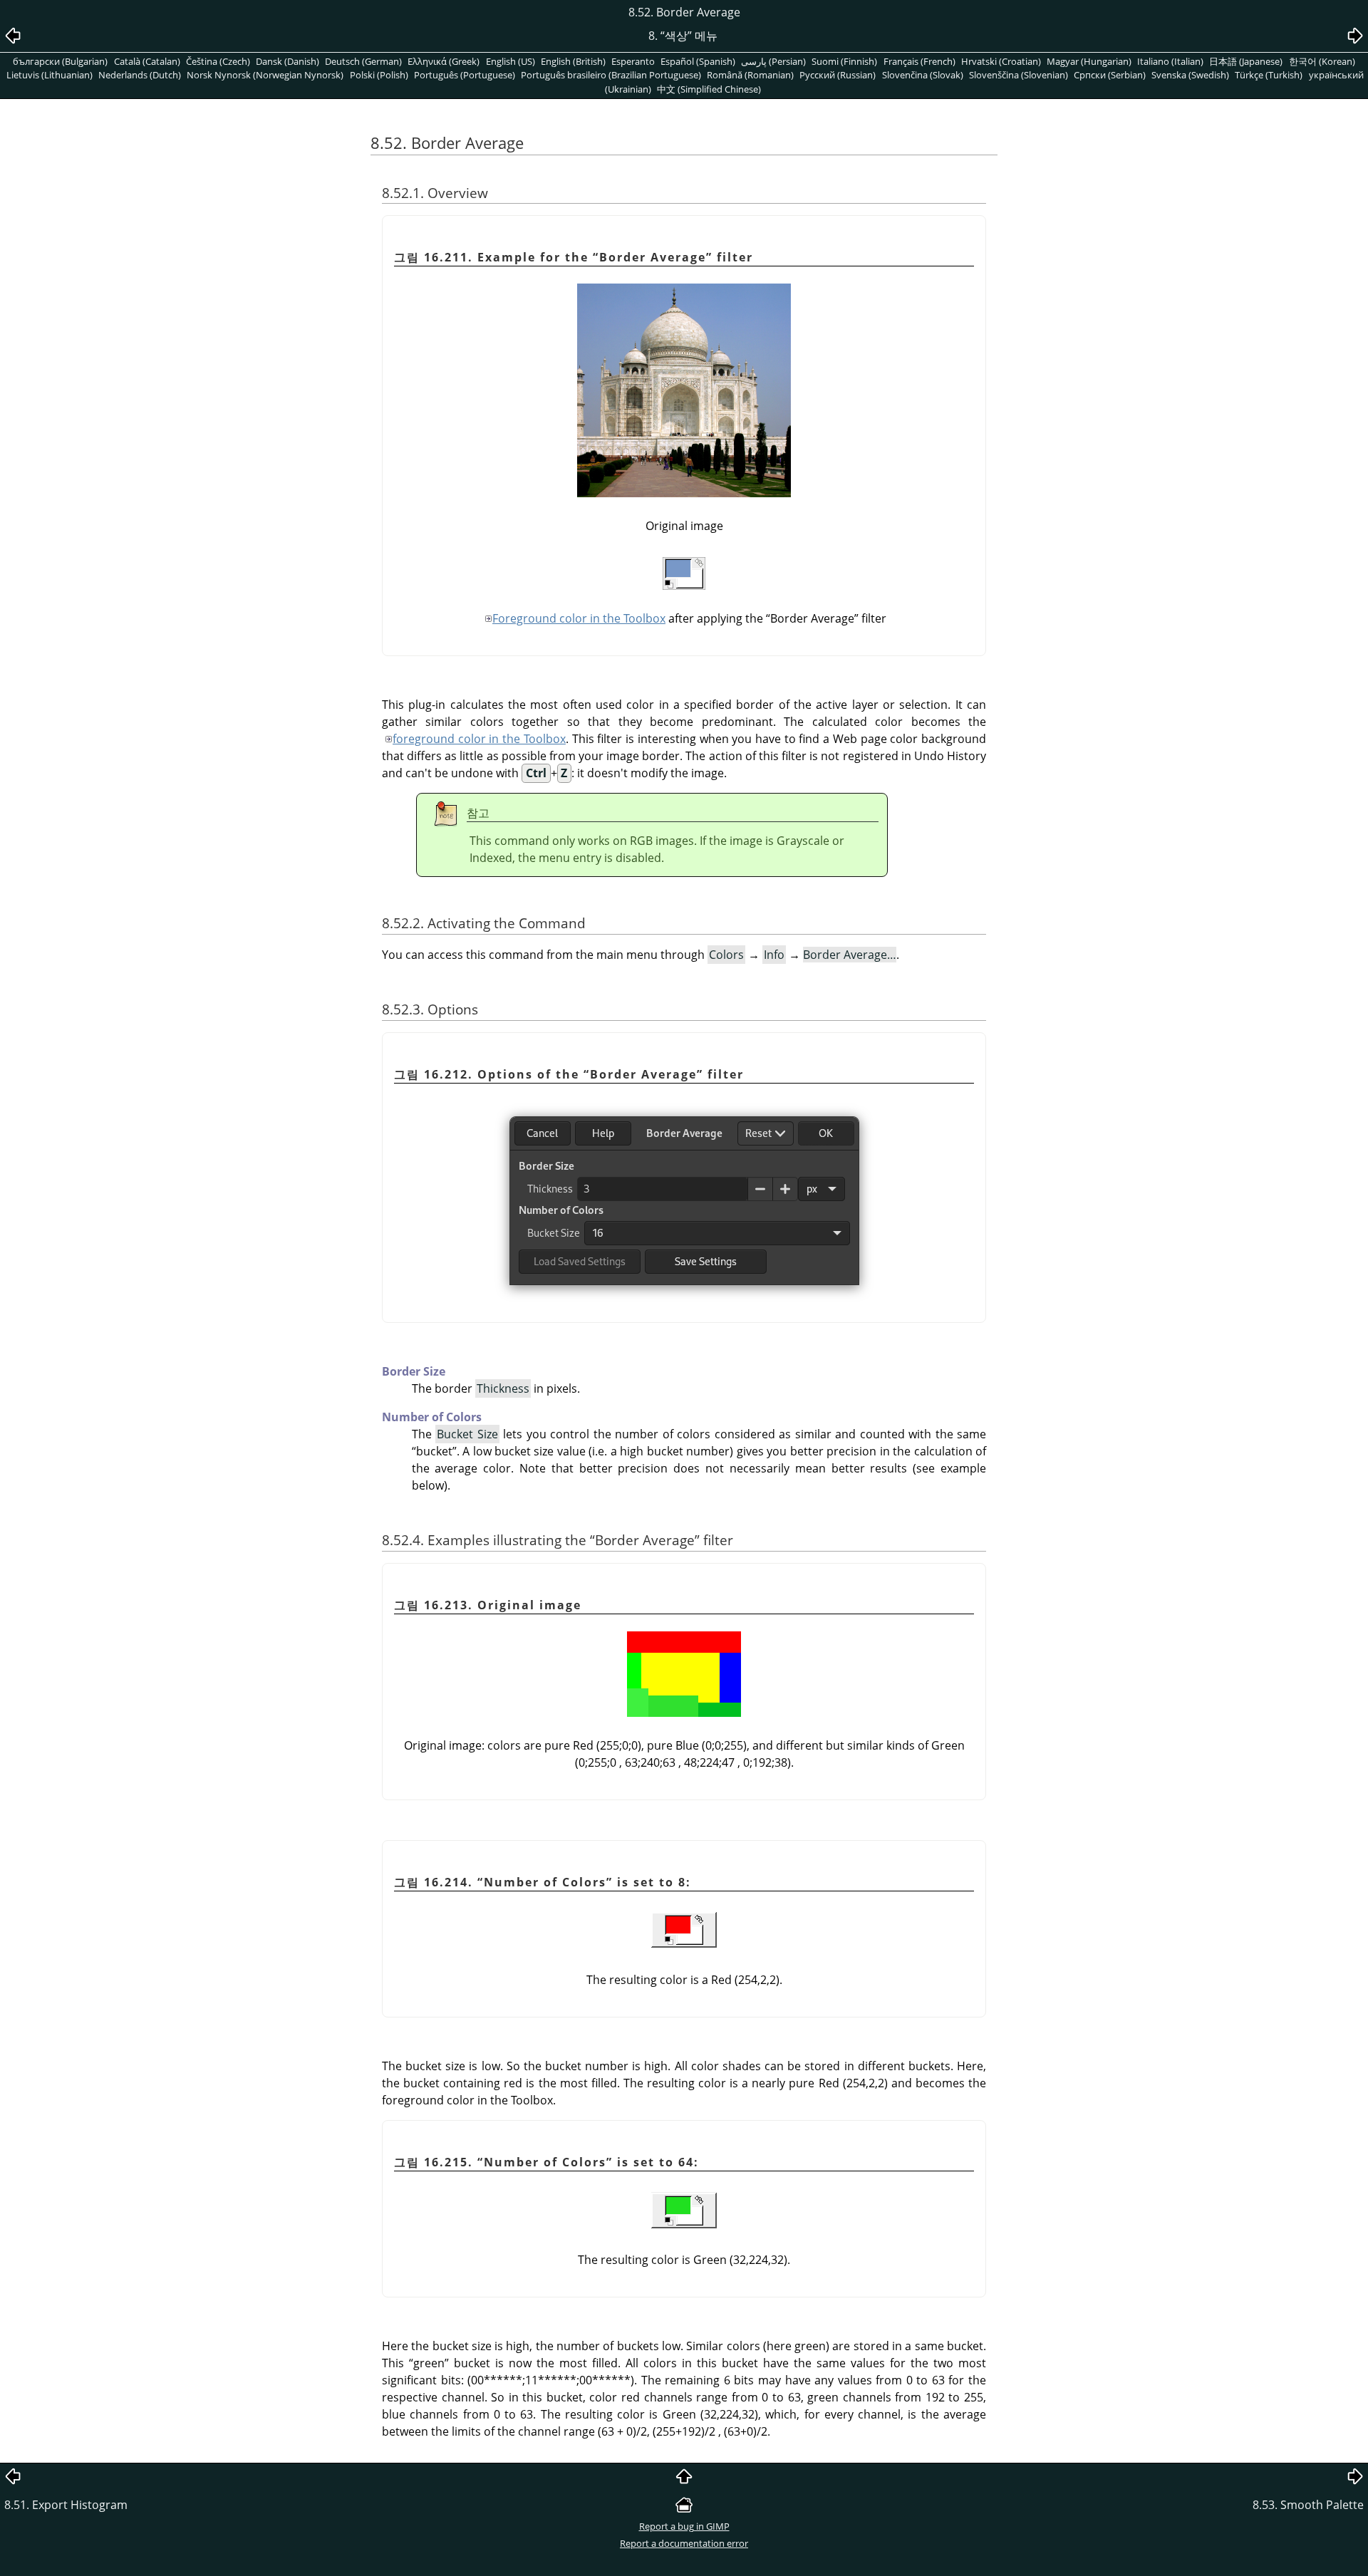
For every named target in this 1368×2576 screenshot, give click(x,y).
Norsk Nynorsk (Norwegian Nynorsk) (265, 75)
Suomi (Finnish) (844, 61)
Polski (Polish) (379, 75)
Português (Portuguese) (465, 75)
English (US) (511, 61)
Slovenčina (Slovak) (923, 75)
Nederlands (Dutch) (140, 75)
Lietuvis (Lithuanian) (50, 75)
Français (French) (919, 61)
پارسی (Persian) (773, 61)
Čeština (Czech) (218, 61)
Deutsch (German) (363, 61)
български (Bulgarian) (60, 61)
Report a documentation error (684, 2543)
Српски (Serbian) (1110, 75)
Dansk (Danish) (287, 61)
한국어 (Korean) (1322, 61)
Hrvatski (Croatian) (1001, 61)
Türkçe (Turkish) (1269, 75)
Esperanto (633, 61)
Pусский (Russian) (838, 75)
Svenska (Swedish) (1190, 75)
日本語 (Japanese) (1246, 61)
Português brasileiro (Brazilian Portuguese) (611, 75)
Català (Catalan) (147, 61)
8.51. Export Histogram (66, 2505)
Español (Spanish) (698, 61)
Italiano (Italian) (1170, 61)
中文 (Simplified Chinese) (709, 89)
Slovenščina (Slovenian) (1019, 75)
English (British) (573, 61)
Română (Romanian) (750, 75)
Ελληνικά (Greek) (444, 61)
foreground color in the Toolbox (479, 739)
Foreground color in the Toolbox (579, 618)
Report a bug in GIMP (684, 2526)
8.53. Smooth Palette (1308, 2505)
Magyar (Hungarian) (1089, 61)
